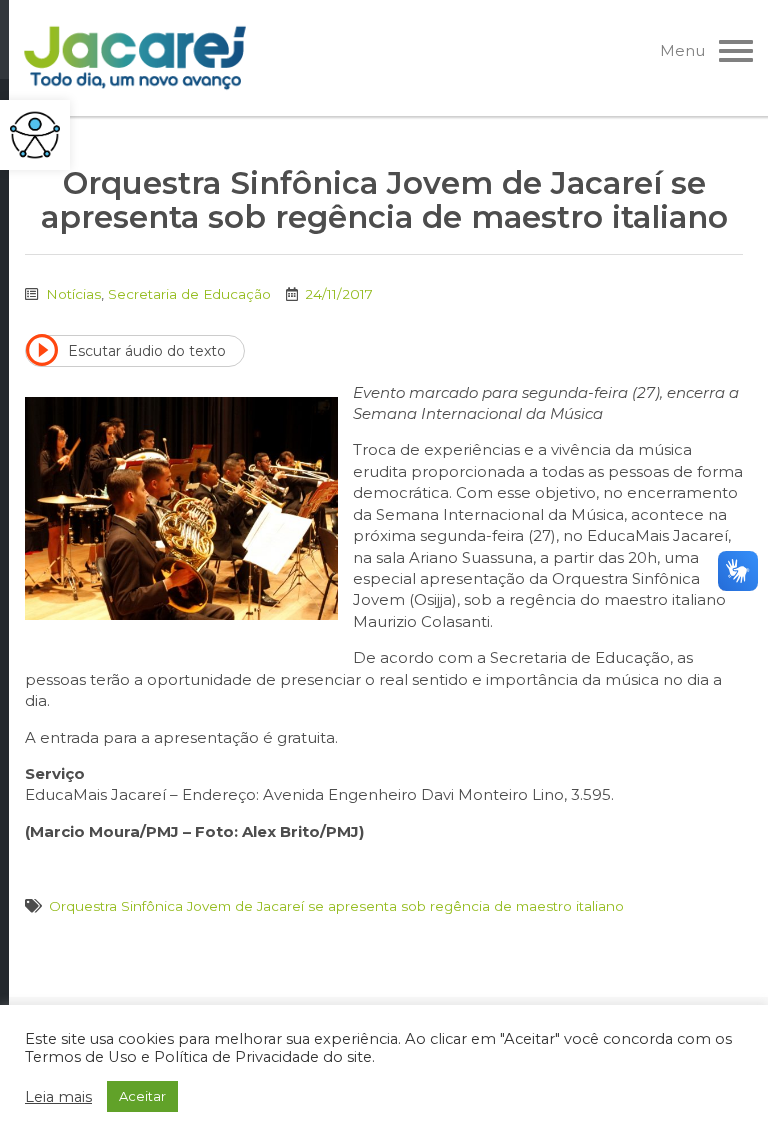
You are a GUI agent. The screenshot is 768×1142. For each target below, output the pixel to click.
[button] (35, 135)
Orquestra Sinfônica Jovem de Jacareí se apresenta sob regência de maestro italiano (336, 906)
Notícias (73, 294)
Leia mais (58, 1097)
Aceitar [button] (142, 1096)
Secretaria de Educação (189, 294)
